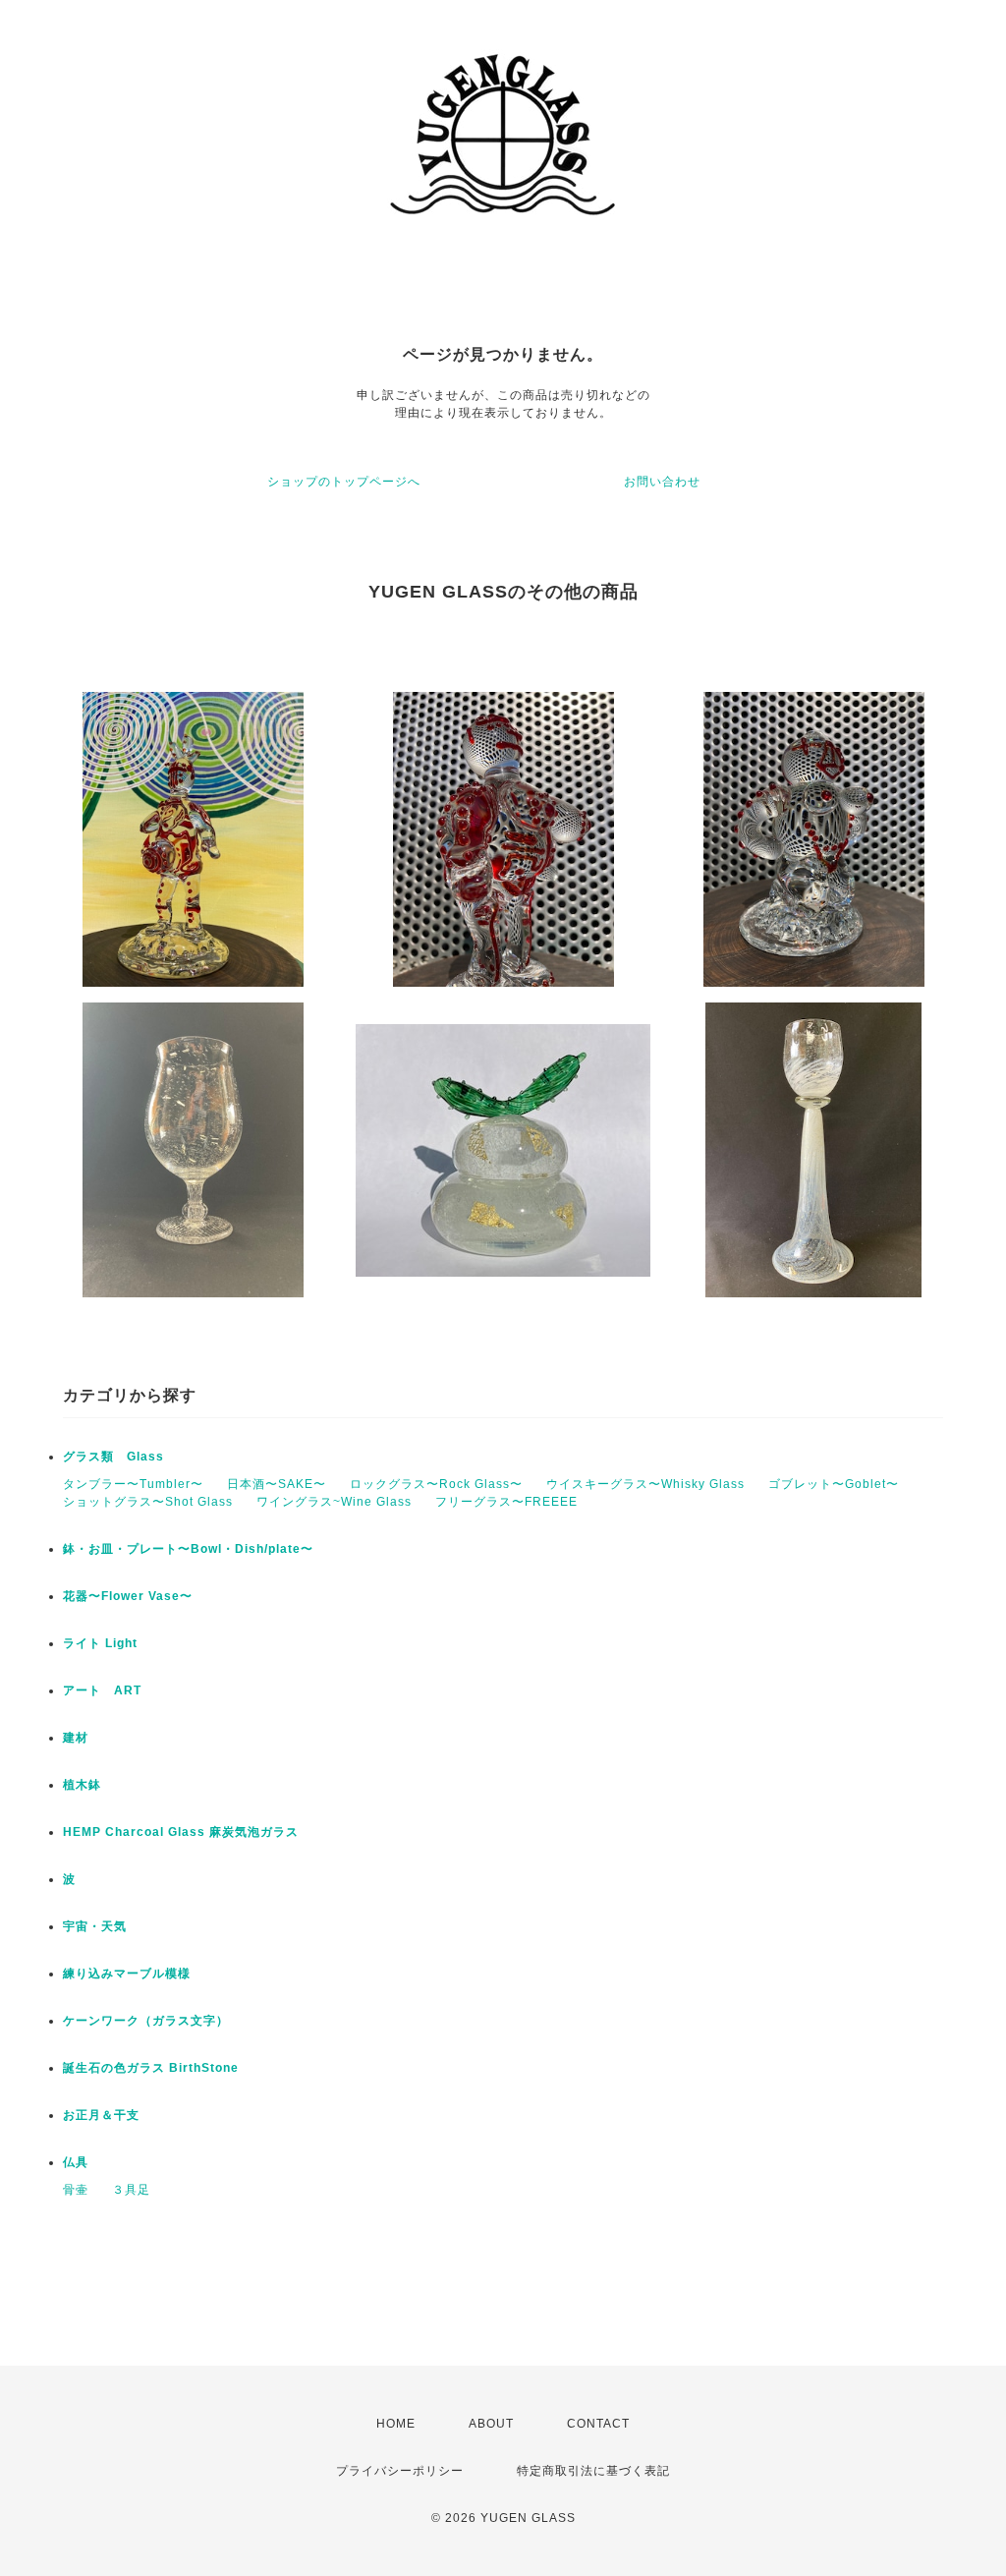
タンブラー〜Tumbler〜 (133, 1484)
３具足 (131, 2190)
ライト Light (100, 1643)
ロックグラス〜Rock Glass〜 (436, 1484)
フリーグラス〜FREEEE (506, 1502)
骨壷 (76, 2190)
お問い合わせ (662, 482)
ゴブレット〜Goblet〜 (834, 1484)
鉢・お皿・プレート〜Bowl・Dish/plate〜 (188, 1549)
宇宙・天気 (95, 1926)
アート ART (102, 1690)
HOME (396, 2424)
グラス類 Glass (113, 1457)
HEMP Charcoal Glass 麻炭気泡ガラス (181, 1832)
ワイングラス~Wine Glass (334, 1502)
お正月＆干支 (101, 2115)
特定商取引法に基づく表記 (593, 2471)
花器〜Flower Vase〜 (128, 1596)
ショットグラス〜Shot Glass (148, 1502)
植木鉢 (82, 1785)
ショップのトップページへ (344, 482)
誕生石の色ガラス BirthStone (151, 2068)
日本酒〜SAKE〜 (277, 1484)
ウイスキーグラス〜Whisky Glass (645, 1484)
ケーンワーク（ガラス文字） (146, 2021)
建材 (76, 1738)
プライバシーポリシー (400, 2471)
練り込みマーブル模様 (127, 1974)
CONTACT (598, 2424)
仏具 (76, 2162)
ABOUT (491, 2424)
